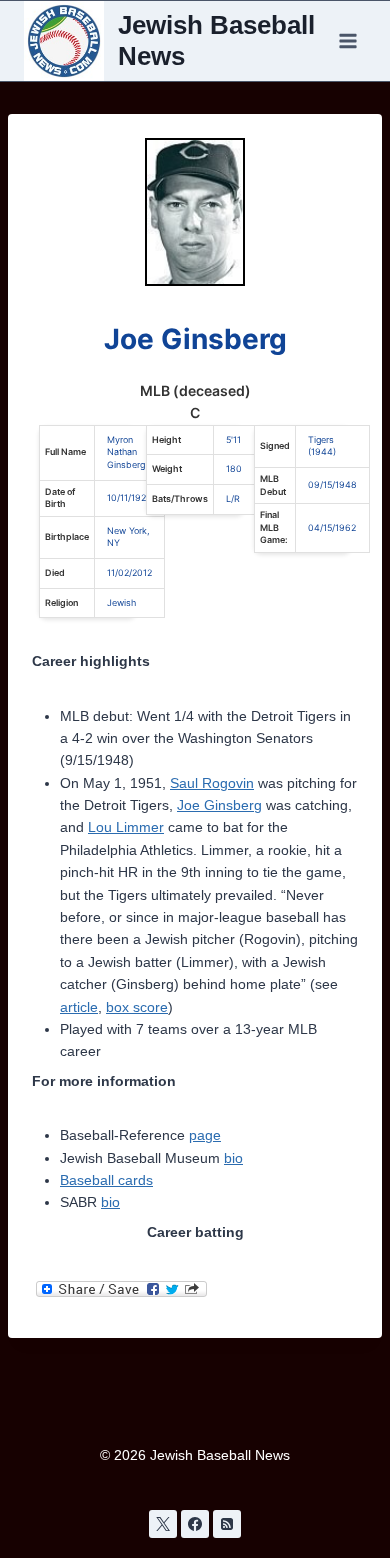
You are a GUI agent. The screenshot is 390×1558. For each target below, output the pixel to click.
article (79, 1007)
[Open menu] (347, 40)
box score (137, 1007)
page (205, 1135)
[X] (163, 1524)
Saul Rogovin (212, 783)
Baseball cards (106, 1180)
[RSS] (227, 1524)
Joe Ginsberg (219, 805)
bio (233, 1158)
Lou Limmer (126, 827)
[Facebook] (195, 1524)
